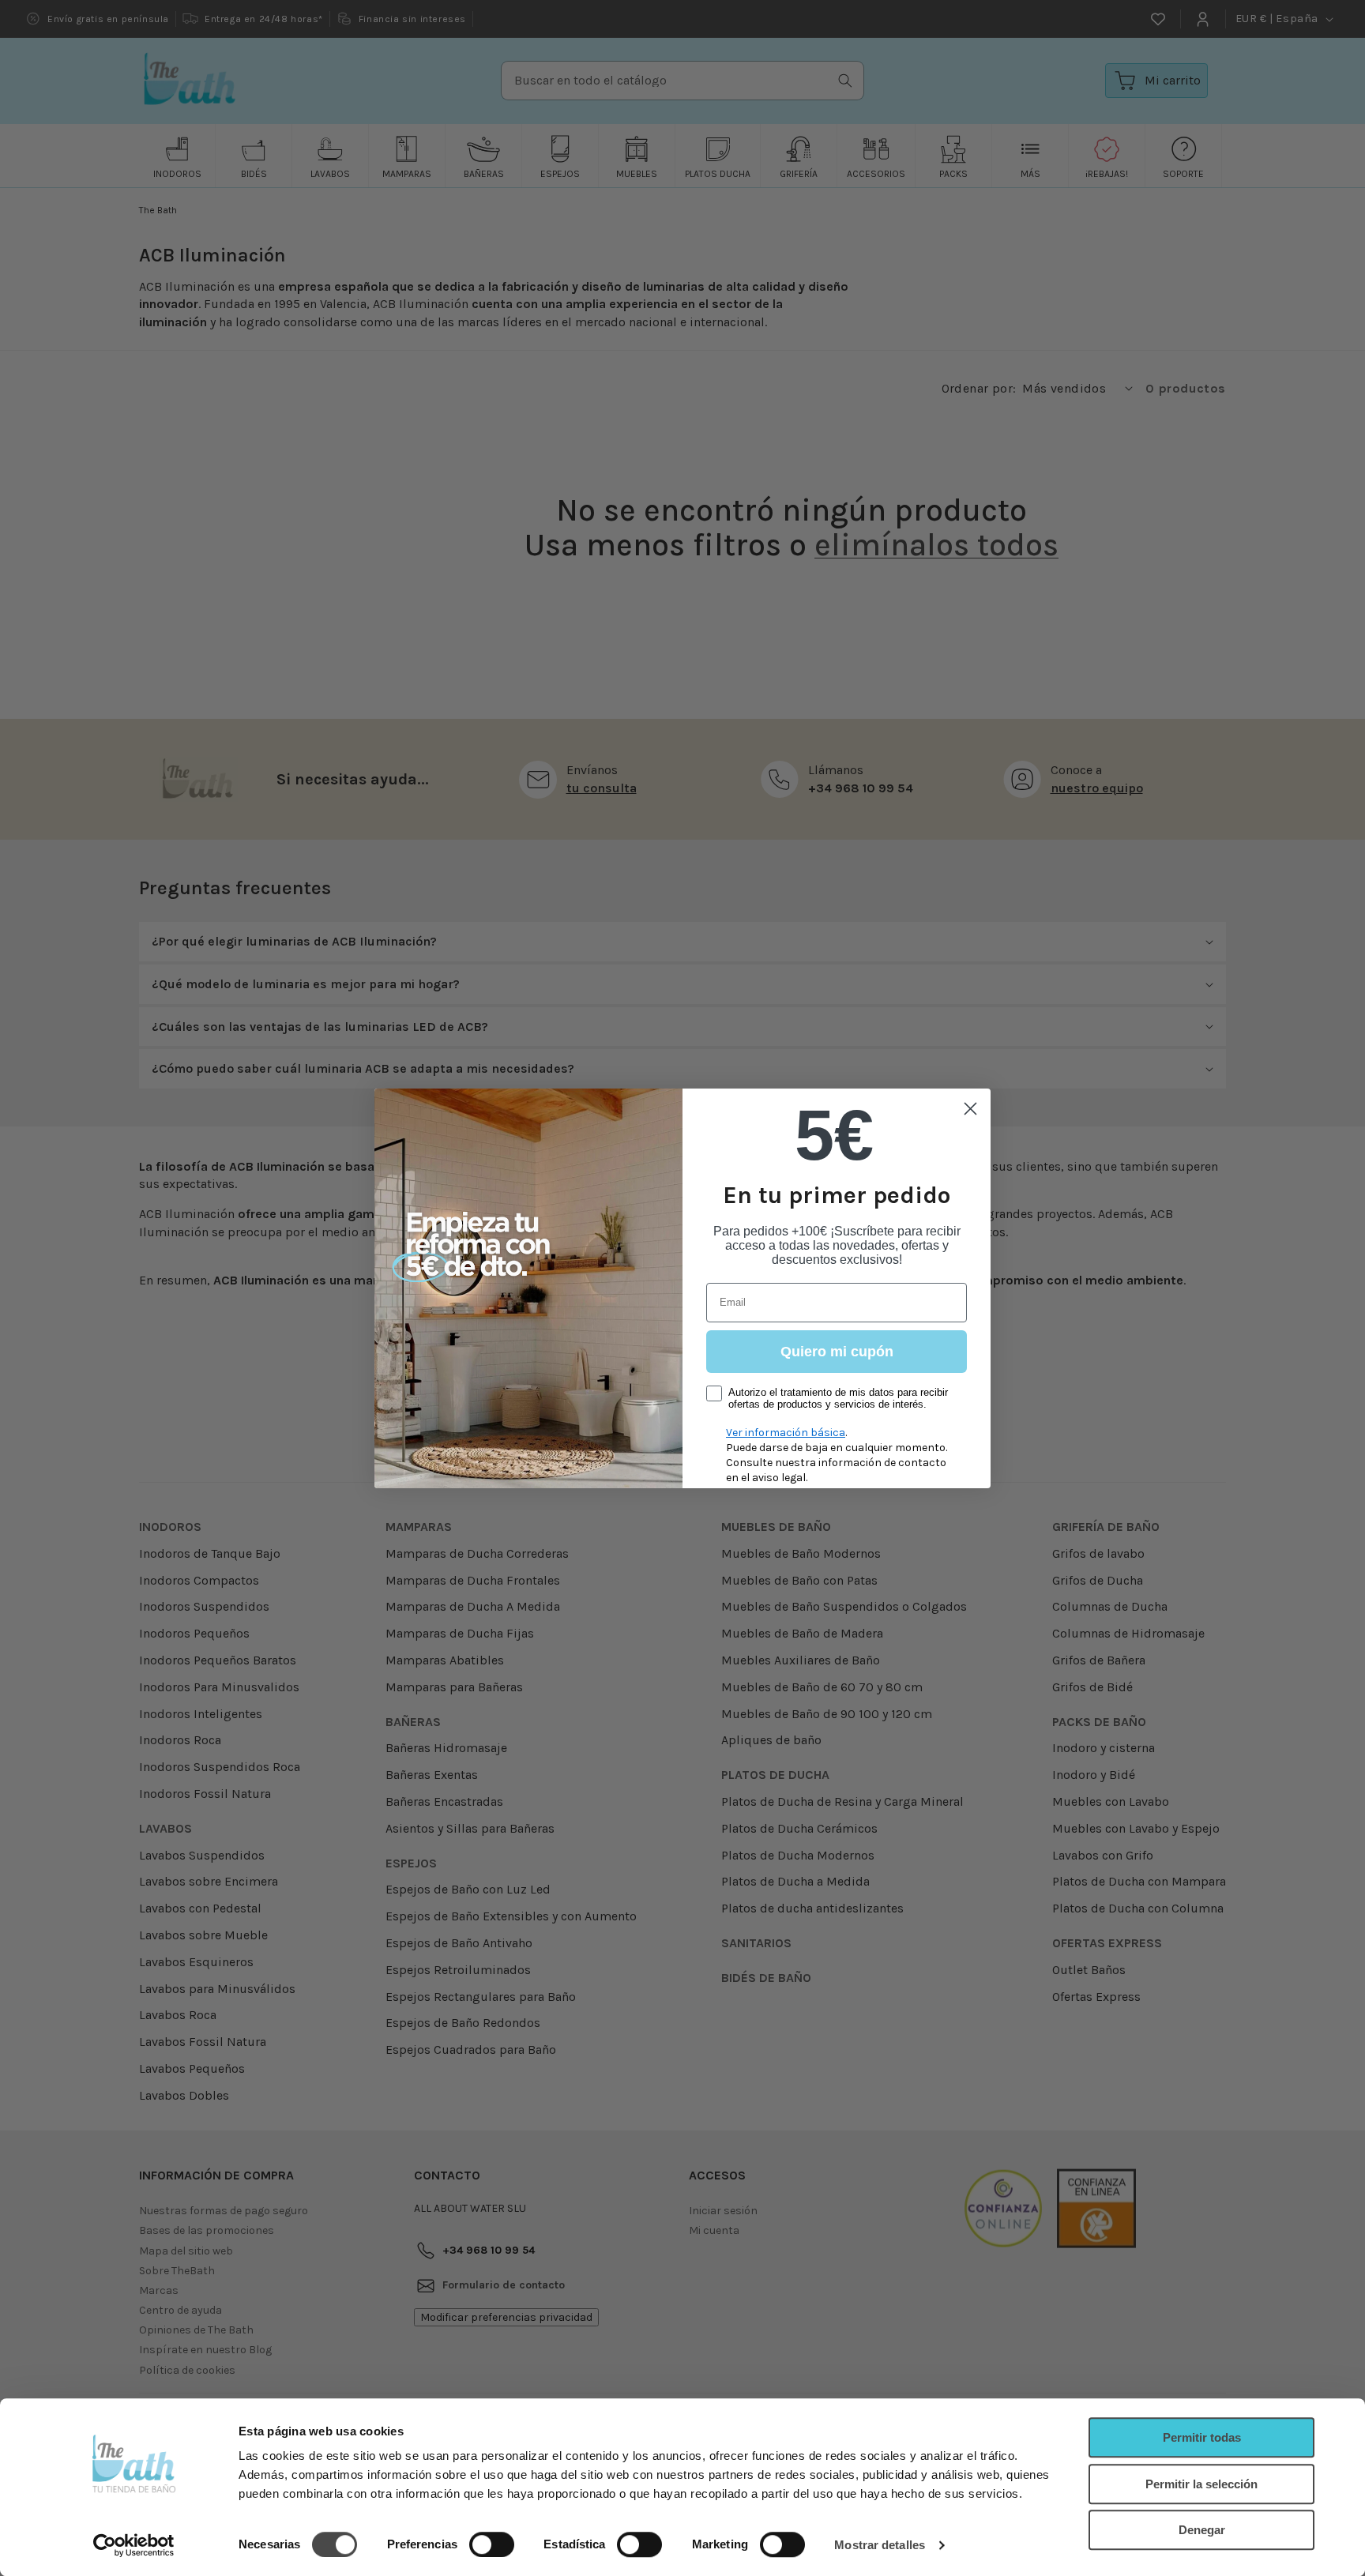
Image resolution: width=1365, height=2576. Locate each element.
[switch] (492, 2544)
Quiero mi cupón (837, 1352)
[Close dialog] (970, 1109)
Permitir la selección (1201, 2484)
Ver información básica (786, 1433)
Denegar (1202, 2530)
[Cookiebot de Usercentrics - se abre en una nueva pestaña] (134, 2545)
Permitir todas (1202, 2437)
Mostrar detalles (880, 2545)
